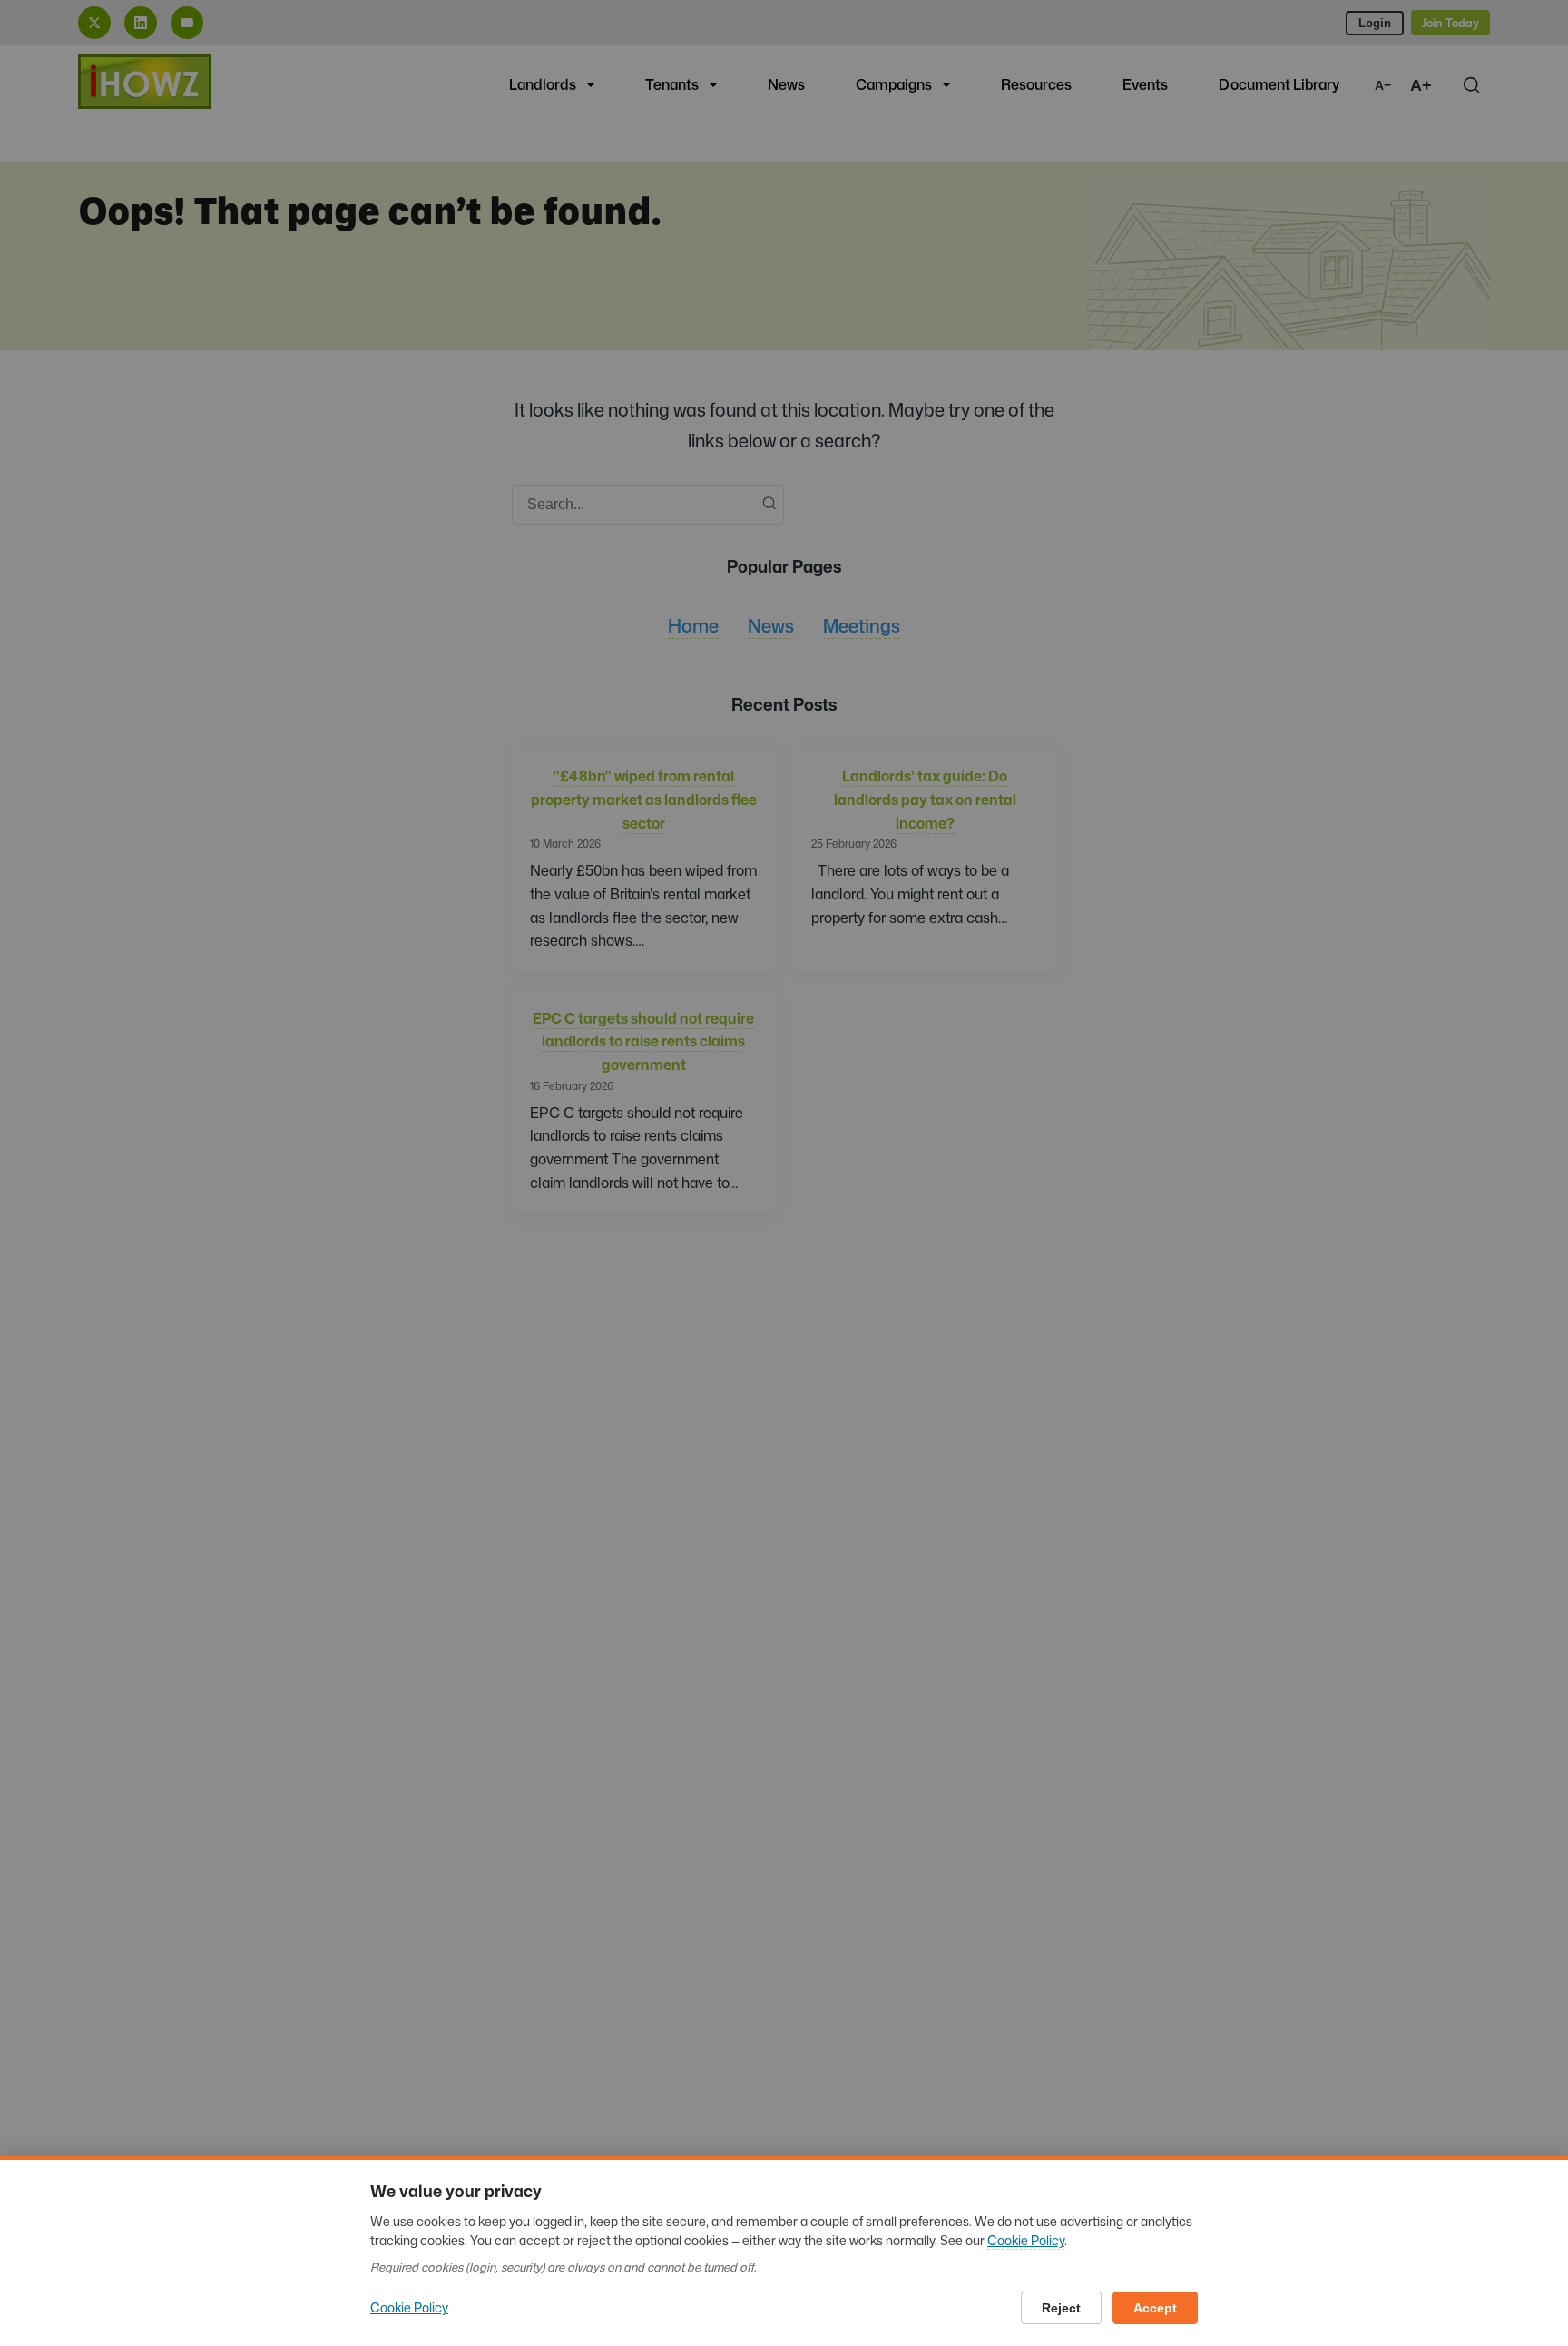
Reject (1061, 2308)
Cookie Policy (1026, 2240)
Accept (1155, 2308)
